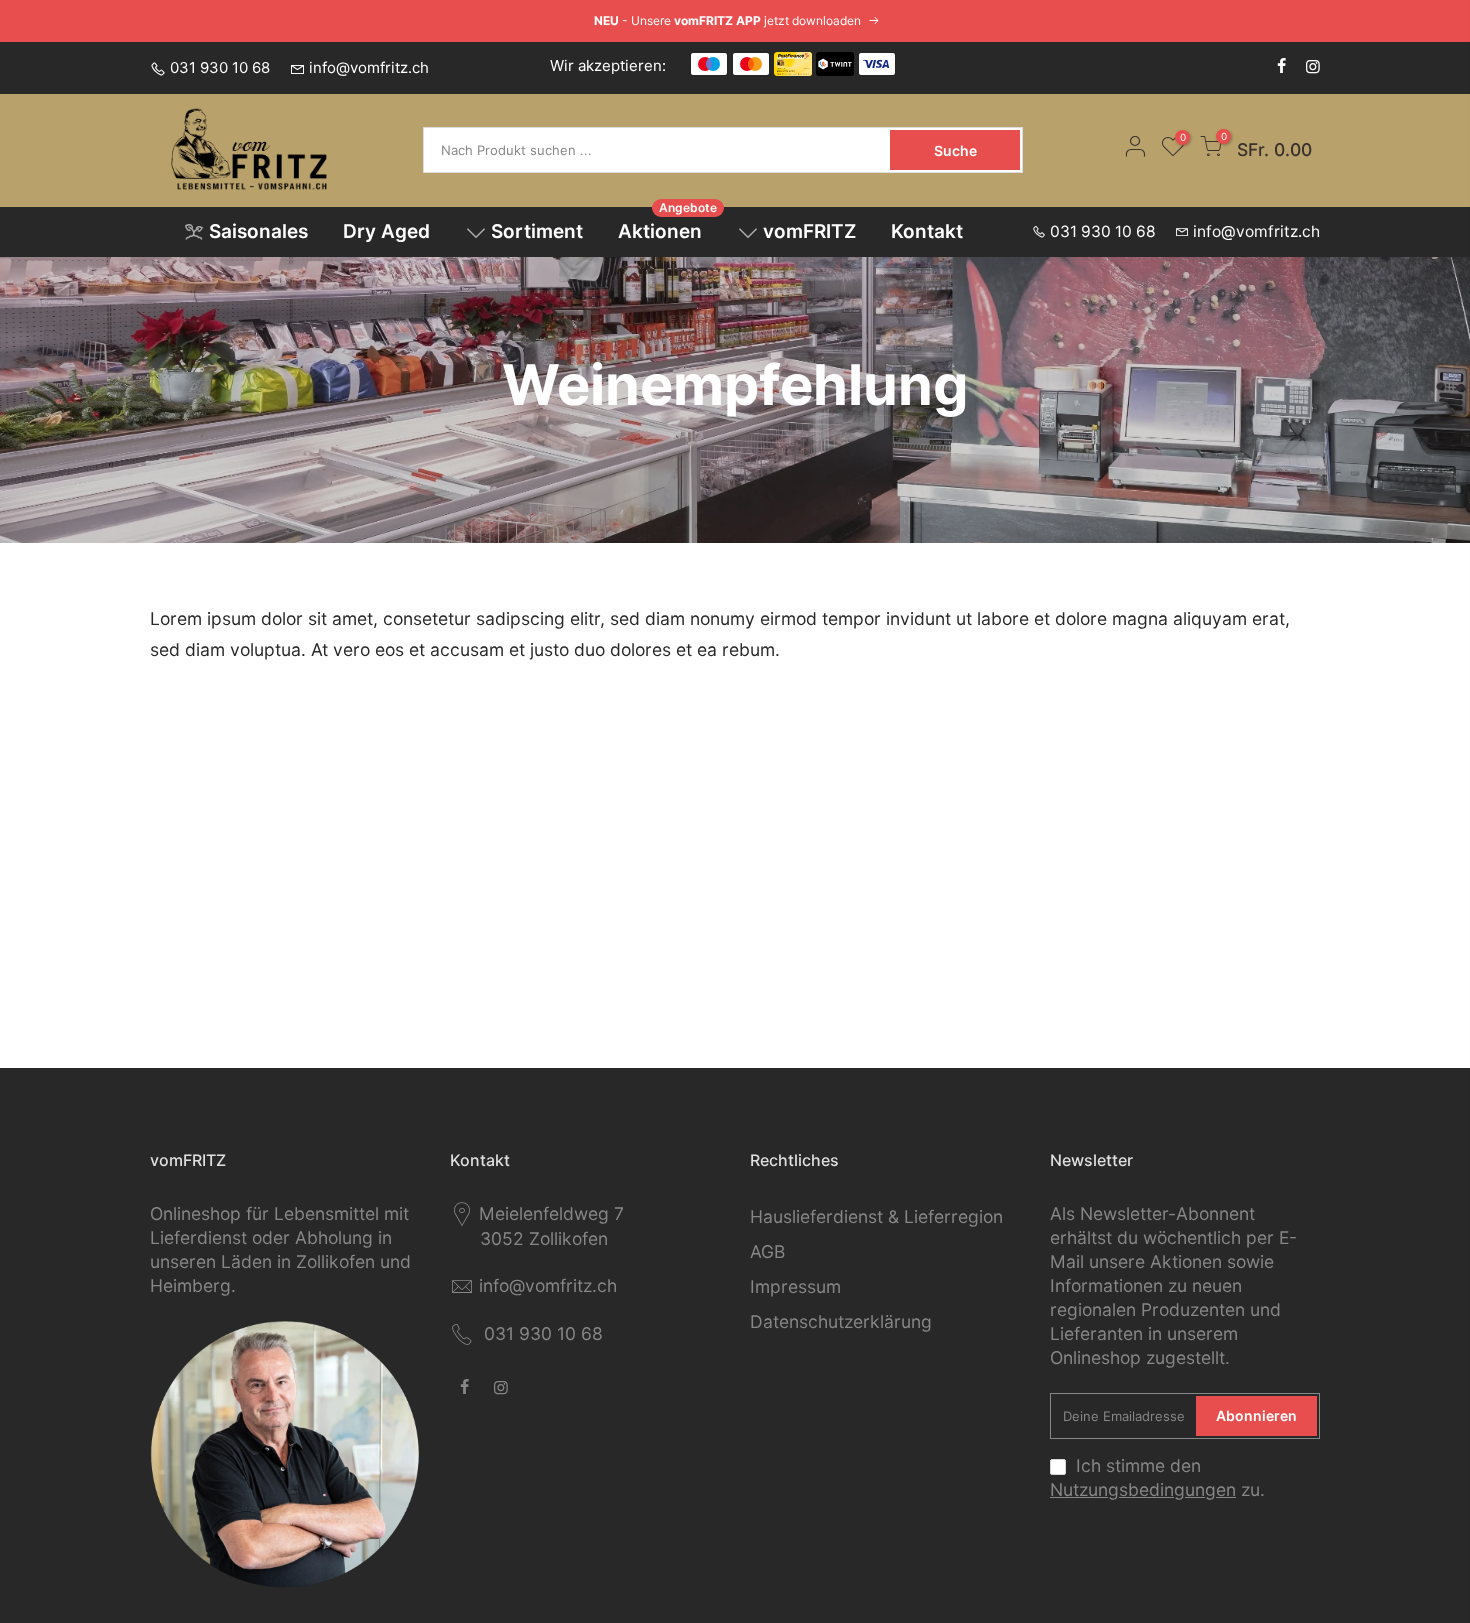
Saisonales (258, 231)
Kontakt (927, 231)
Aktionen (668, 225)
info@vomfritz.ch (369, 67)
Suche (955, 150)
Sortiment (537, 231)
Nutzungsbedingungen (1143, 1489)
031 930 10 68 (220, 67)
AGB (767, 1251)
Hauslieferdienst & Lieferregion (876, 1216)
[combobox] (658, 150)
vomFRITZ (809, 231)
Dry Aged (386, 231)
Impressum (795, 1286)
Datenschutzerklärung (841, 1321)
